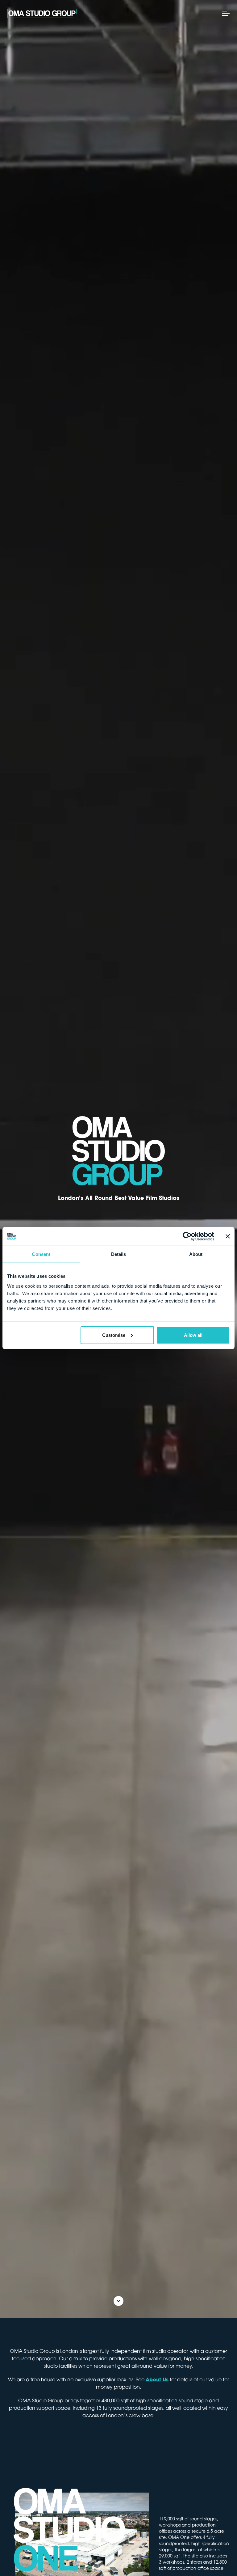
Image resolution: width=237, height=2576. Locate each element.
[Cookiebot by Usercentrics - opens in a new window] (187, 1236)
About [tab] (196, 1254)
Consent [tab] (41, 1254)
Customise (114, 1335)
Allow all (193, 1335)
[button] (225, 13)
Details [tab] (119, 1254)
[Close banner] (228, 1236)
